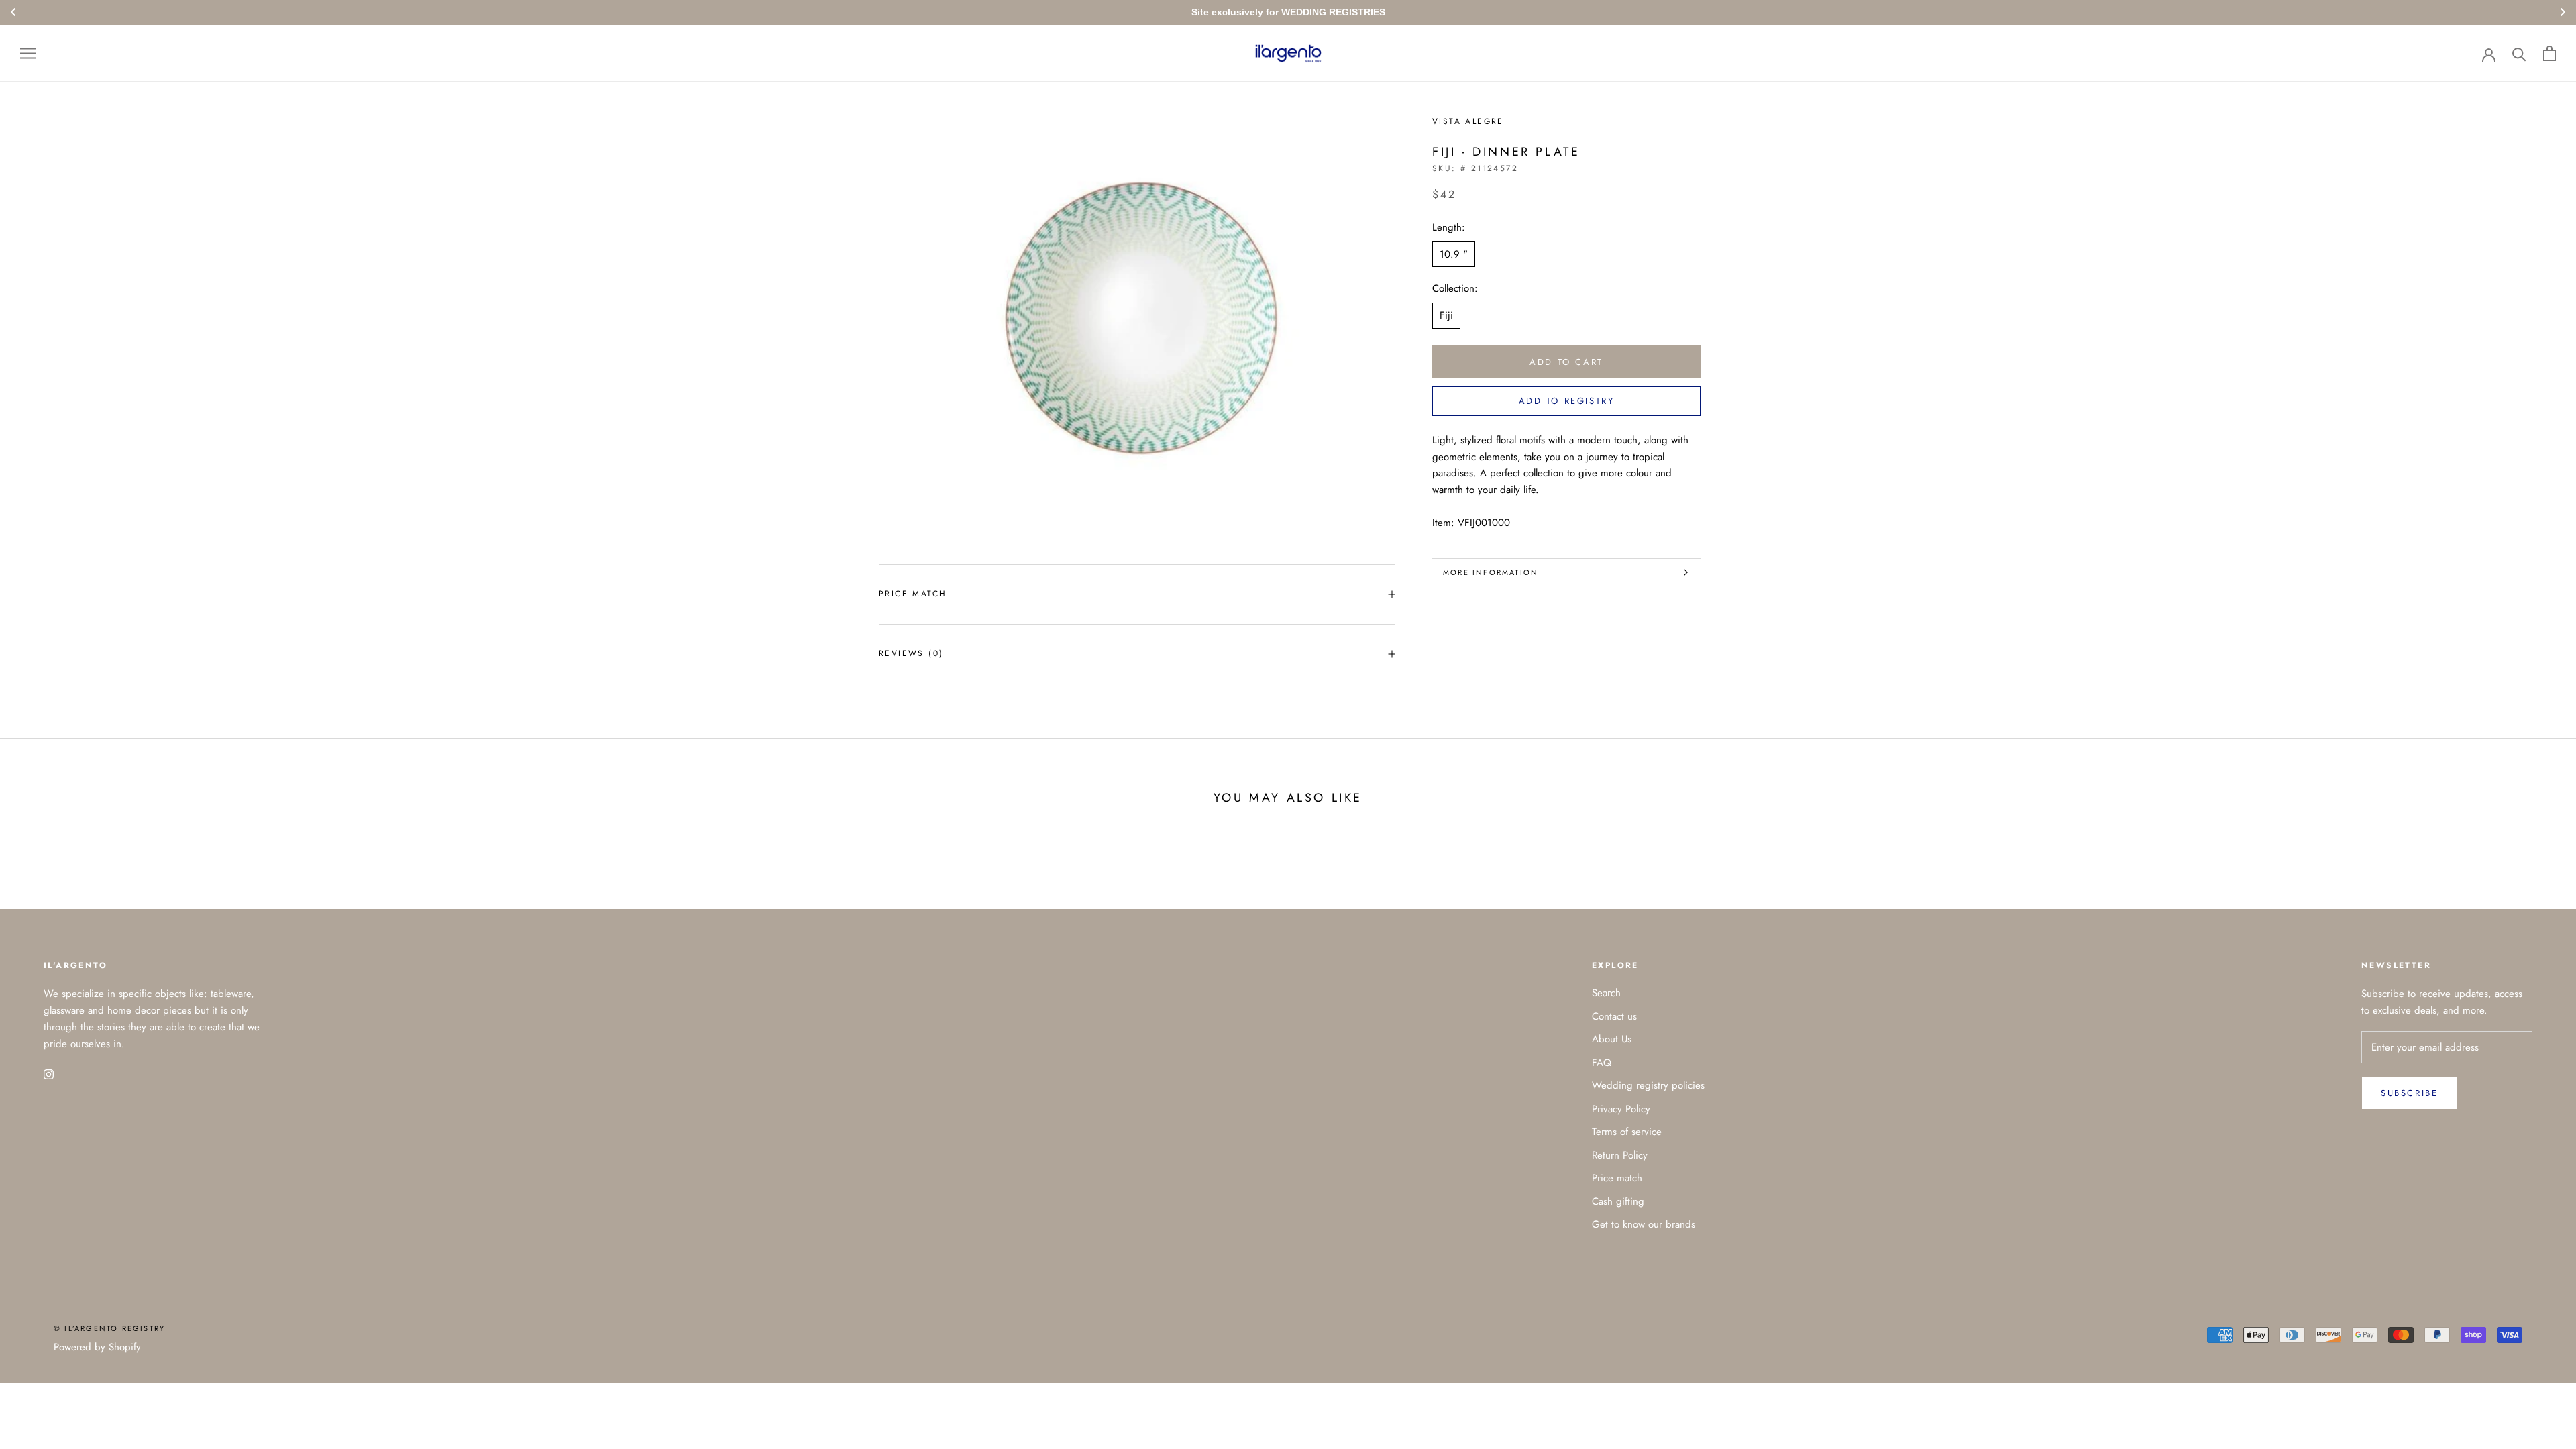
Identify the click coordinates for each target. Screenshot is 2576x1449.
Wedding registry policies (1648, 1085)
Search (1606, 993)
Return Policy (1620, 1155)
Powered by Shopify (97, 1347)
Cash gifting (1618, 1201)
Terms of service (1627, 1132)
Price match (913, 594)
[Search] (2519, 53)
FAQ (1602, 1063)
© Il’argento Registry (109, 1328)
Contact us (1614, 1016)
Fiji (1446, 315)
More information (1491, 572)
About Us (1612, 1039)
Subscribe (2409, 1093)
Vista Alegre (1468, 121)
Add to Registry (1567, 401)
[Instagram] (49, 1074)
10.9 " (1454, 254)
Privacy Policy (1621, 1109)
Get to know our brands (1644, 1224)
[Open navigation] (28, 53)
